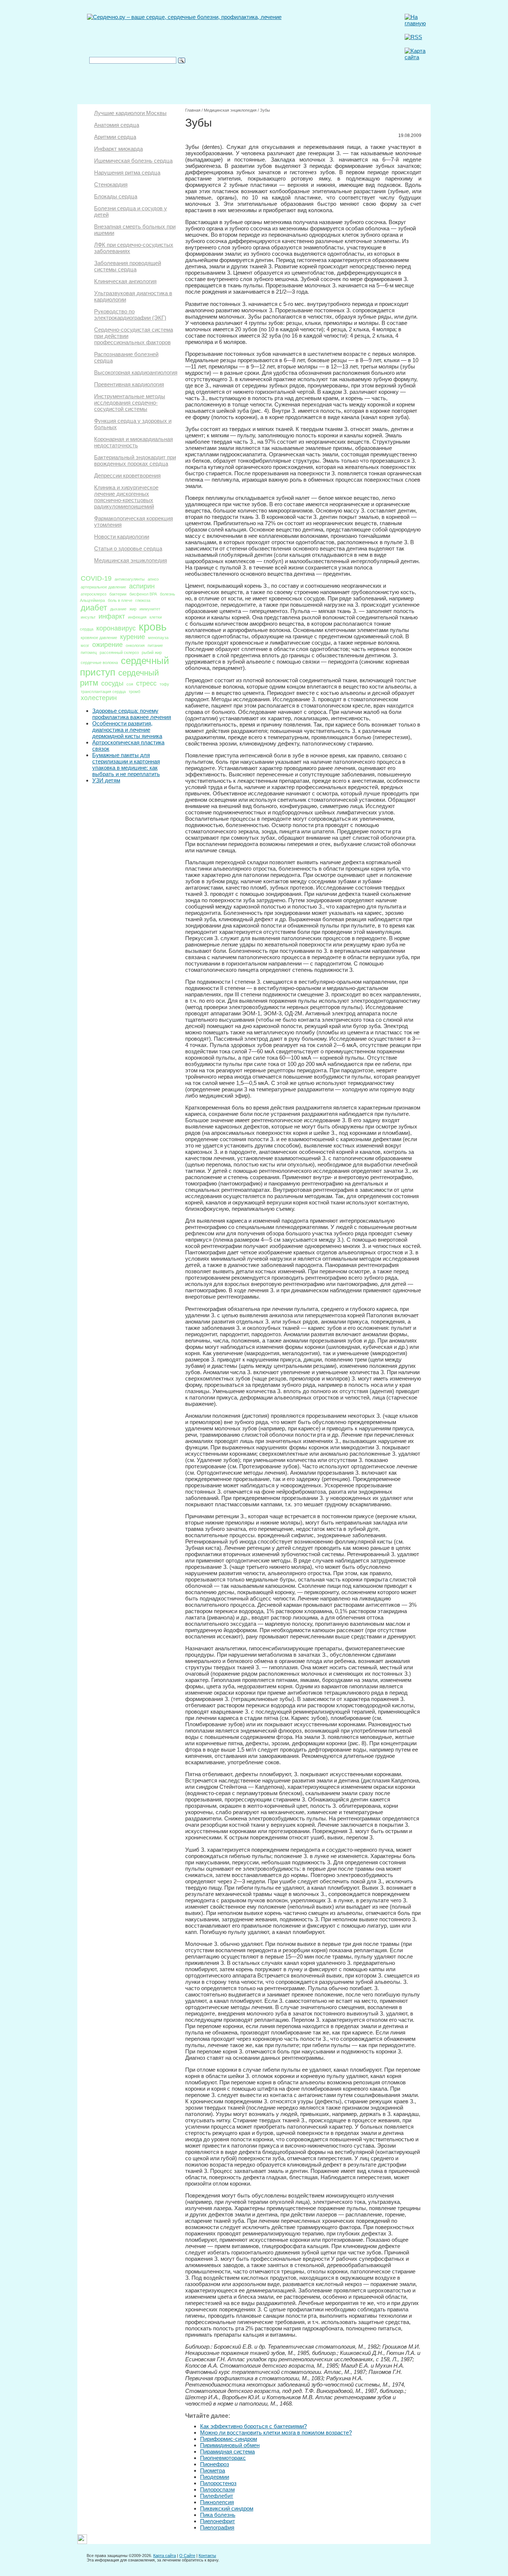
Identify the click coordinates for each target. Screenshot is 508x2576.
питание (155, 645)
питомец (89, 652)
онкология (135, 645)
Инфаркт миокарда (118, 149)
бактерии (118, 594)
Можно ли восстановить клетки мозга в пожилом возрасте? (276, 2433)
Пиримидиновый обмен (230, 2445)
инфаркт (112, 616)
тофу (164, 684)
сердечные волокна (99, 663)
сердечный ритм (119, 678)
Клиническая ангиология (125, 281)
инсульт (88, 617)
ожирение (107, 645)
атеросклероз (94, 594)
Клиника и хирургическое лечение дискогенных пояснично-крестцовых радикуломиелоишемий (126, 497)
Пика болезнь (218, 2515)
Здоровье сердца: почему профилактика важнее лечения (132, 714)
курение (133, 637)
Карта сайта (165, 2556)
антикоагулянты (130, 579)
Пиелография (217, 2527)
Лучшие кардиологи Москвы (130, 113)
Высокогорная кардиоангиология (136, 372)
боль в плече (120, 600)
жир (133, 609)
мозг (85, 645)
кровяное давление (99, 638)
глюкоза (143, 600)
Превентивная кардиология (129, 384)
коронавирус (116, 628)
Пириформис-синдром (229, 2439)
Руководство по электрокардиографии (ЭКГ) (130, 315)
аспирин (142, 586)
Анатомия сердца (117, 125)
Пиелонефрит (218, 2521)
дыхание (118, 609)
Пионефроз (215, 2464)
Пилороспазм (217, 2489)
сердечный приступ (125, 666)
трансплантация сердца (103, 692)
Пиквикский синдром (227, 2508)
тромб (134, 692)
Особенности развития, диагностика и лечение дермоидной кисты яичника (127, 730)
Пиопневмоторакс (223, 2458)
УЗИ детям (106, 780)
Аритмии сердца (115, 137)
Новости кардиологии (122, 537)
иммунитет (150, 609)
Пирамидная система (227, 2451)
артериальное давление (103, 587)
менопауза (158, 638)
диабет (94, 608)
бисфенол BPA (143, 594)
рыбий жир (152, 652)
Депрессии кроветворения (127, 475)
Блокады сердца (116, 196)
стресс (146, 683)
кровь (153, 627)
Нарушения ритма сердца (127, 173)
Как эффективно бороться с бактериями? (253, 2426)
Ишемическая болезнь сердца (133, 161)
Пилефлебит (217, 2496)
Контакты (207, 2556)
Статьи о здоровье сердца (128, 548)
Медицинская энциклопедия (131, 560)
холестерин (99, 698)
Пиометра (213, 2470)
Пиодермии (215, 2477)
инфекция (137, 617)
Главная (193, 110)
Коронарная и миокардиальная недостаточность (134, 442)
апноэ (153, 579)
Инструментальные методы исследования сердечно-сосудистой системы (130, 403)
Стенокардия (111, 184)
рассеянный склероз (119, 652)
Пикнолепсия (217, 2502)
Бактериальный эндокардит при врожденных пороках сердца (135, 460)
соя (130, 684)
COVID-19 (96, 578)
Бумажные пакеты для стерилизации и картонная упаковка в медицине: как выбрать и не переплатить (126, 764)
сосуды (112, 683)
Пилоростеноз (218, 2483)
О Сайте (187, 2556)
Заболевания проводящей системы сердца (128, 266)
